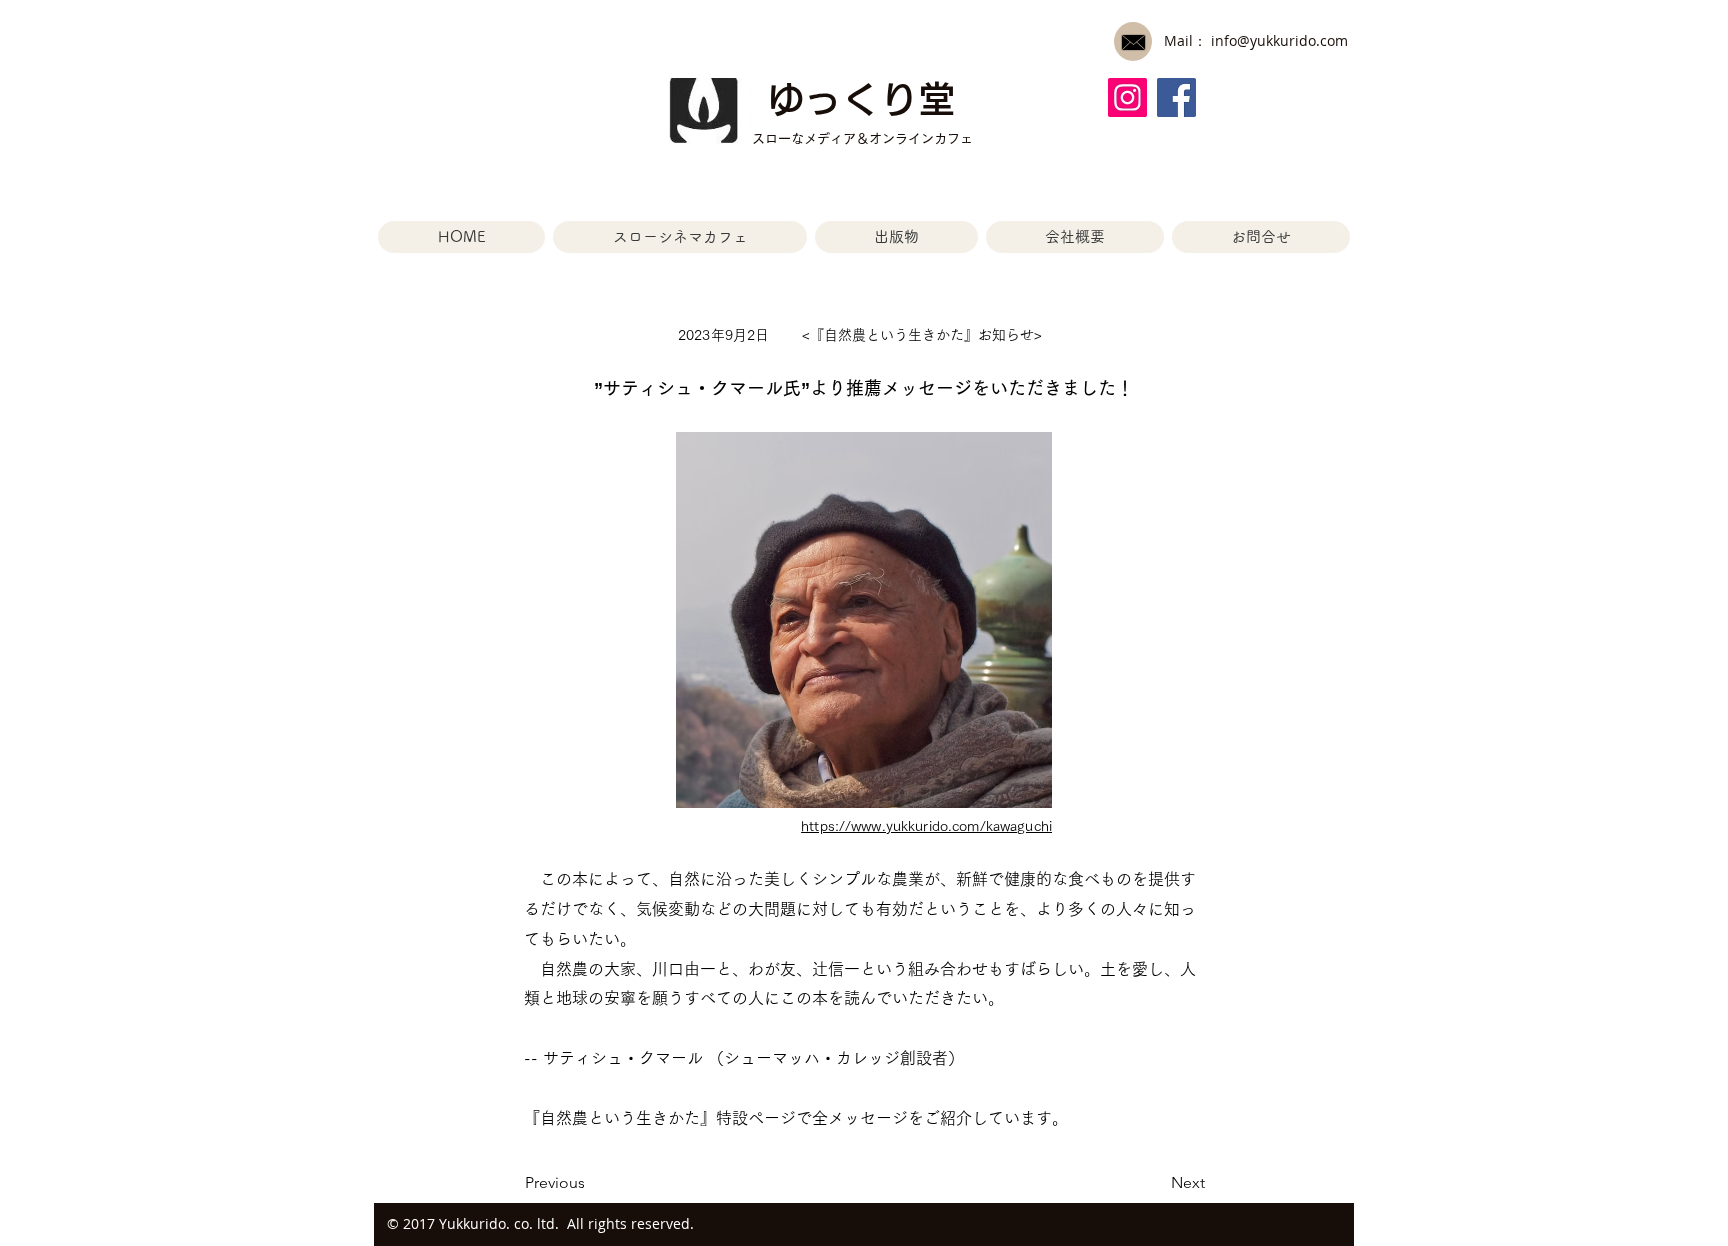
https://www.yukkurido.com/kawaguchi (926, 826)
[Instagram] (1127, 97)
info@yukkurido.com (1279, 40)
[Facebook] (1176, 97)
